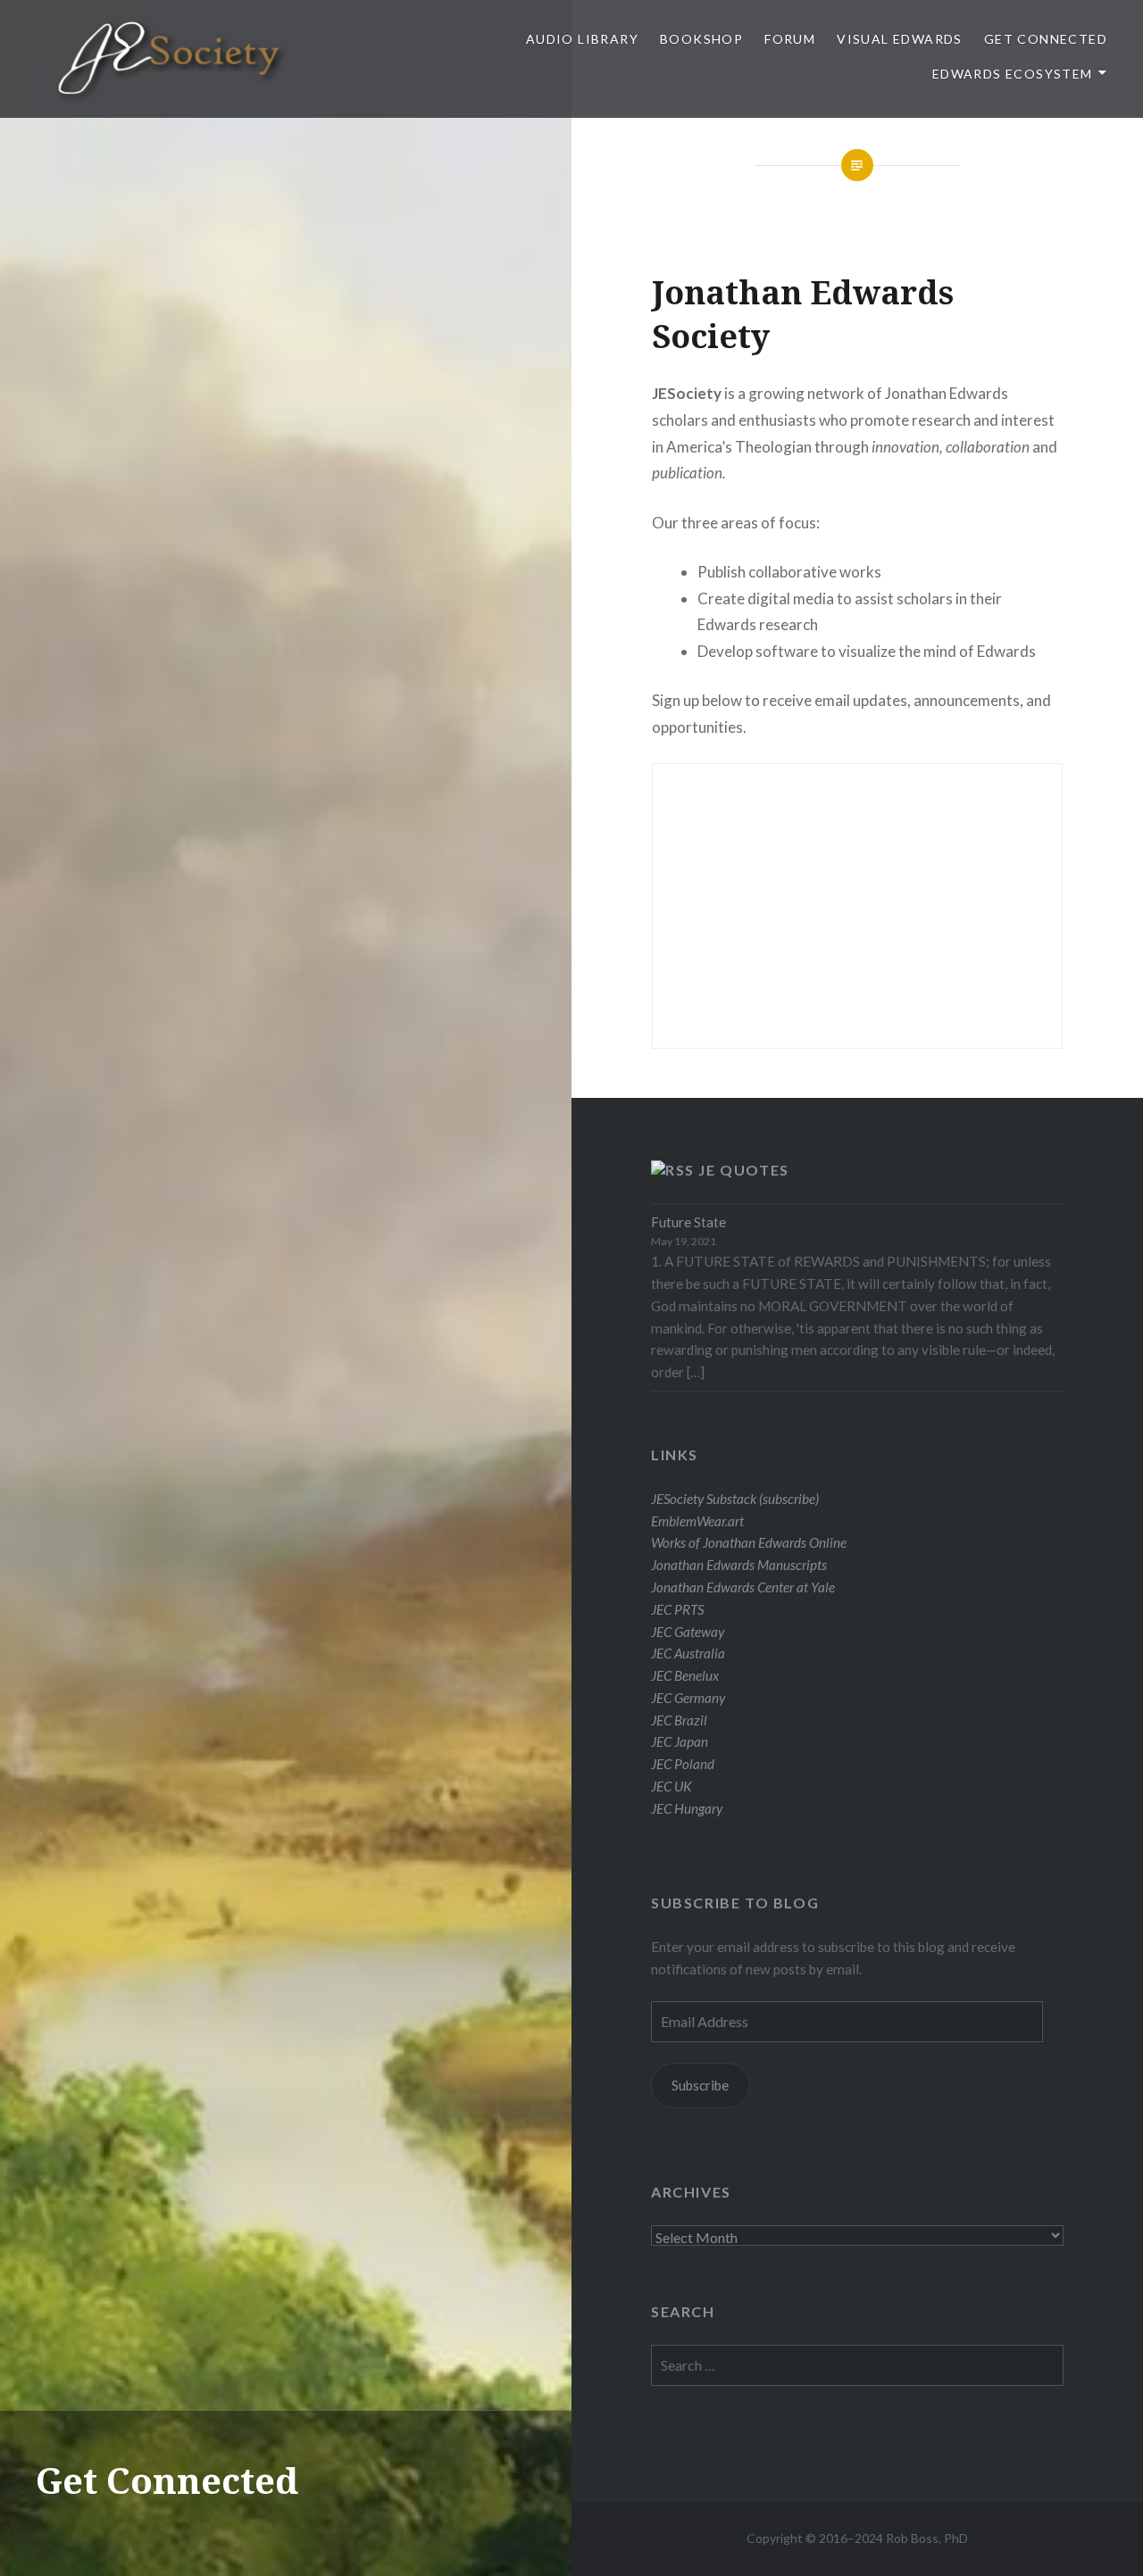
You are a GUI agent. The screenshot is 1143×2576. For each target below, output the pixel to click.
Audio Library (582, 39)
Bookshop (701, 39)
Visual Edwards (900, 39)
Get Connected (1046, 39)
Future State (688, 1222)
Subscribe (700, 2085)
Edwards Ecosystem (1013, 74)
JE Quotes (743, 1170)
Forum (790, 39)
